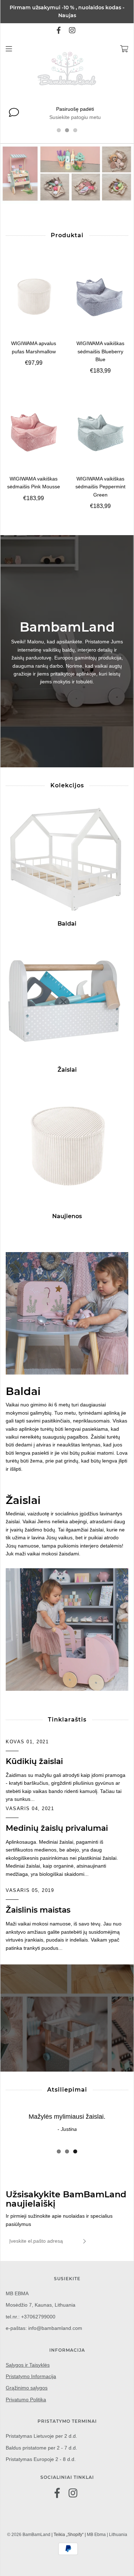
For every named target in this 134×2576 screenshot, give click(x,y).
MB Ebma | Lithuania (107, 2535)
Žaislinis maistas (38, 1910)
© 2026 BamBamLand (29, 2535)
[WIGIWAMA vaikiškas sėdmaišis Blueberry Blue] (101, 297)
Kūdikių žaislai (34, 1761)
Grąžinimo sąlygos (27, 2388)
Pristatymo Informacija (31, 2376)
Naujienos (67, 1216)
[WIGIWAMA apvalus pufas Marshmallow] (34, 297)
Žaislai (67, 1070)
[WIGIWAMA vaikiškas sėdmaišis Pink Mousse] (34, 432)
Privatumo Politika (26, 2400)
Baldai (67, 924)
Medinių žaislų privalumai (57, 1828)
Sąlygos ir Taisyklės (28, 2365)
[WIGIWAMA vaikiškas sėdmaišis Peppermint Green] (101, 432)
